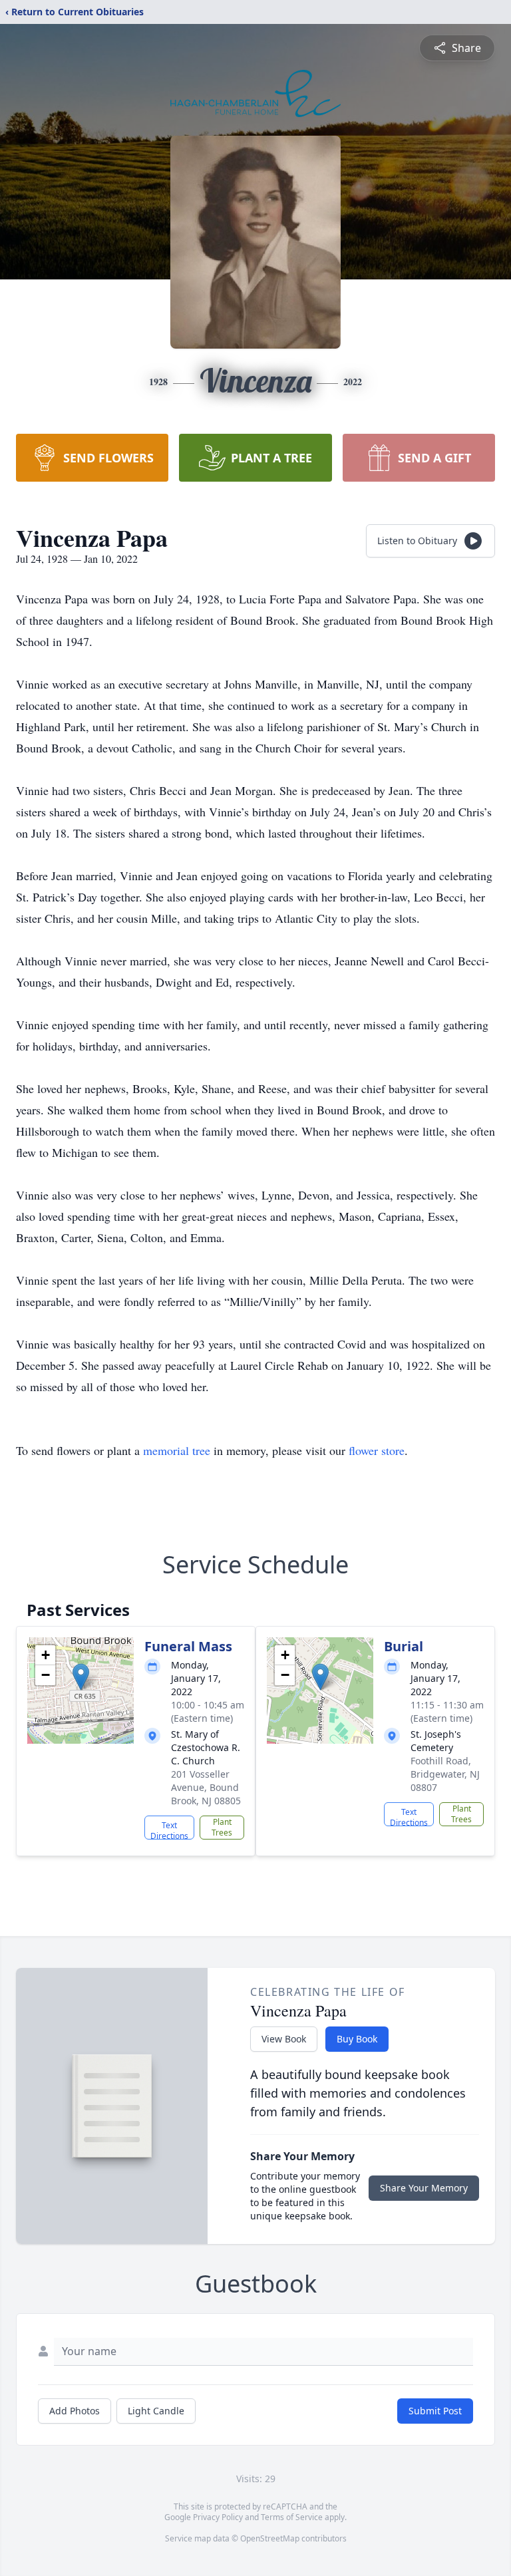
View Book (284, 2039)
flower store (377, 1450)
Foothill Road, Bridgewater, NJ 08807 (445, 1774)
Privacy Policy (218, 2517)
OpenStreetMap (270, 2538)
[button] (81, 1677)
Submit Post (435, 2411)
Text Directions (169, 1830)
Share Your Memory (424, 2188)
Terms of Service (292, 2517)
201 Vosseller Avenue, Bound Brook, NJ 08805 (206, 1787)
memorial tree (177, 1450)
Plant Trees (222, 1827)
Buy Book (357, 2039)
